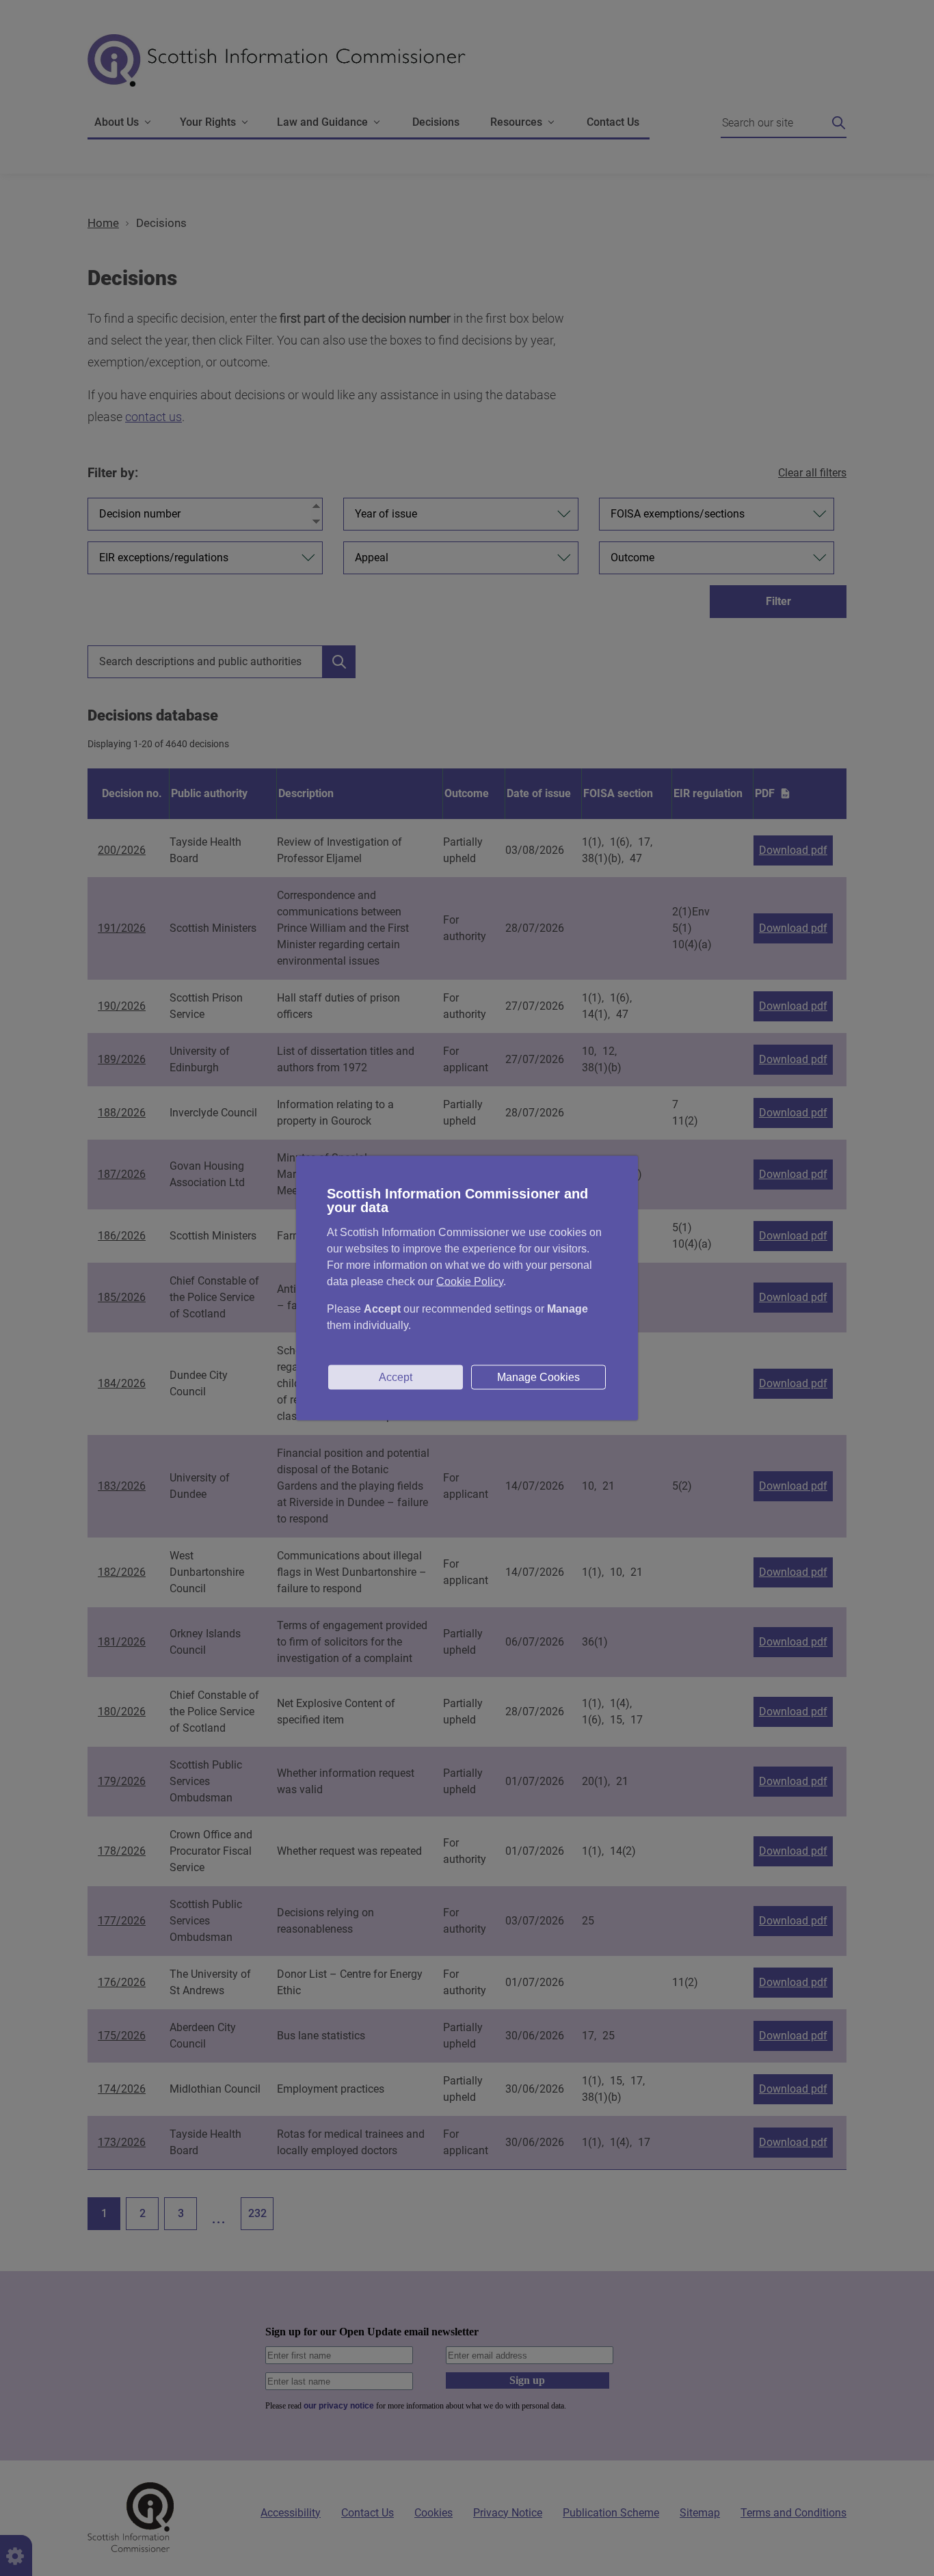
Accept (396, 1377)
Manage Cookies (538, 1377)
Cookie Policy (470, 1282)
